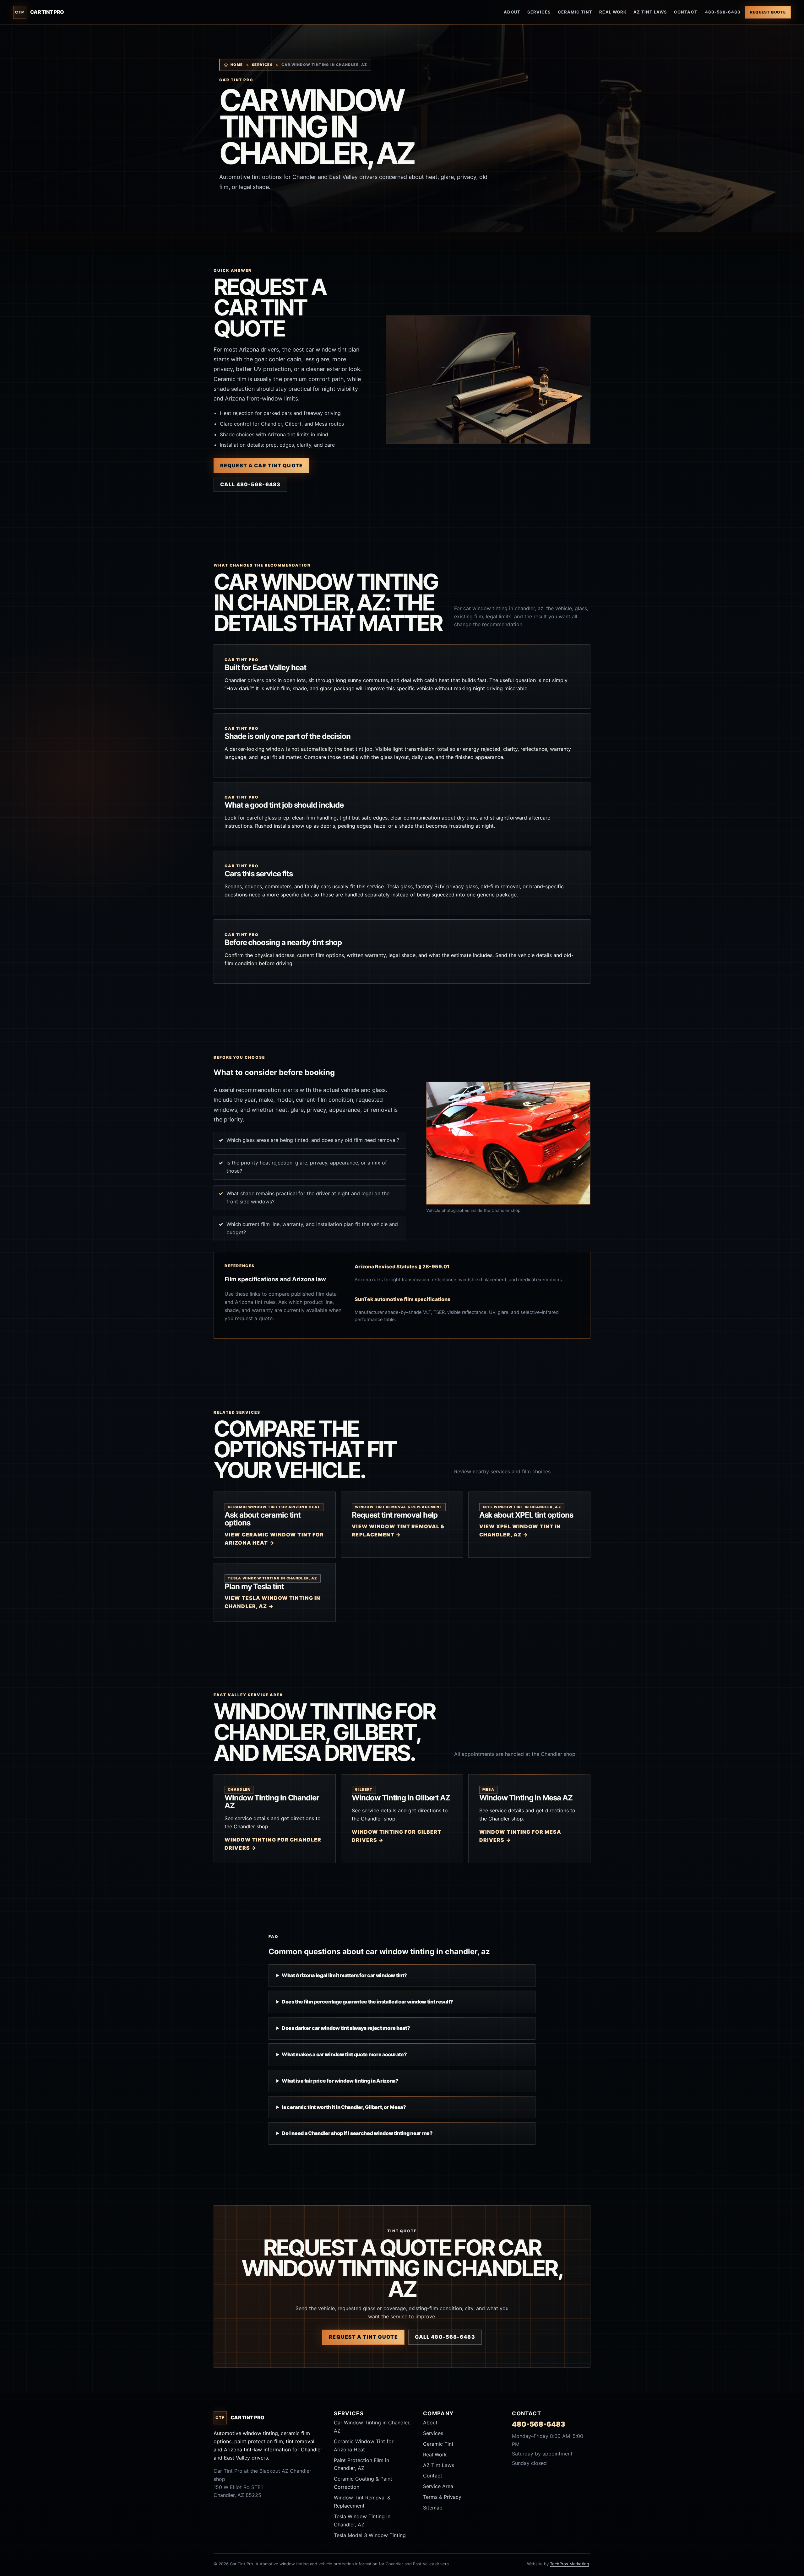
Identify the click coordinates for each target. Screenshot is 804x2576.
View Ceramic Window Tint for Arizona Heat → (274, 1539)
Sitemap (433, 2508)
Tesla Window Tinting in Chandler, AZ (362, 2520)
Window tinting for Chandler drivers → (273, 1844)
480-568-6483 (723, 12)
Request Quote (768, 12)
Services (539, 12)
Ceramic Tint (575, 12)
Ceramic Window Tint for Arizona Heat (364, 2445)
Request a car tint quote (261, 465)
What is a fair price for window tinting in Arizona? (340, 2081)
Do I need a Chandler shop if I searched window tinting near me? (357, 2133)
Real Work (613, 12)
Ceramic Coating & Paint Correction (363, 2483)
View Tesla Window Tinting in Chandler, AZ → (272, 1602)
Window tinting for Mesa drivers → (520, 1836)
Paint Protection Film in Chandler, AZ (361, 2464)
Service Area (438, 2486)
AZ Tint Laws (650, 12)
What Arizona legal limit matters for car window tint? (344, 1975)
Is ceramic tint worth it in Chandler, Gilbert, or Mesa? (344, 2107)
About (512, 12)
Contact (686, 12)
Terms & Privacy (442, 2497)
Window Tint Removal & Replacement (362, 2502)
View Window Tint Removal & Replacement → (398, 1530)
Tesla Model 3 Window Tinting (370, 2535)
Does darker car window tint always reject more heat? (346, 2028)
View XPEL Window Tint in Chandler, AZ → (520, 1530)
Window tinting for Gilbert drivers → (397, 1836)
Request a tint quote (363, 2337)
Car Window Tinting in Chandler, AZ (372, 2427)
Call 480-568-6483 (250, 484)
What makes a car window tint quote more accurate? (344, 2054)
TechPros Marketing (570, 2564)
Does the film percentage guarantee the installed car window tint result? (367, 2002)
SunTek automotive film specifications (402, 1299)
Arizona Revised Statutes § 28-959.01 (402, 1266)
